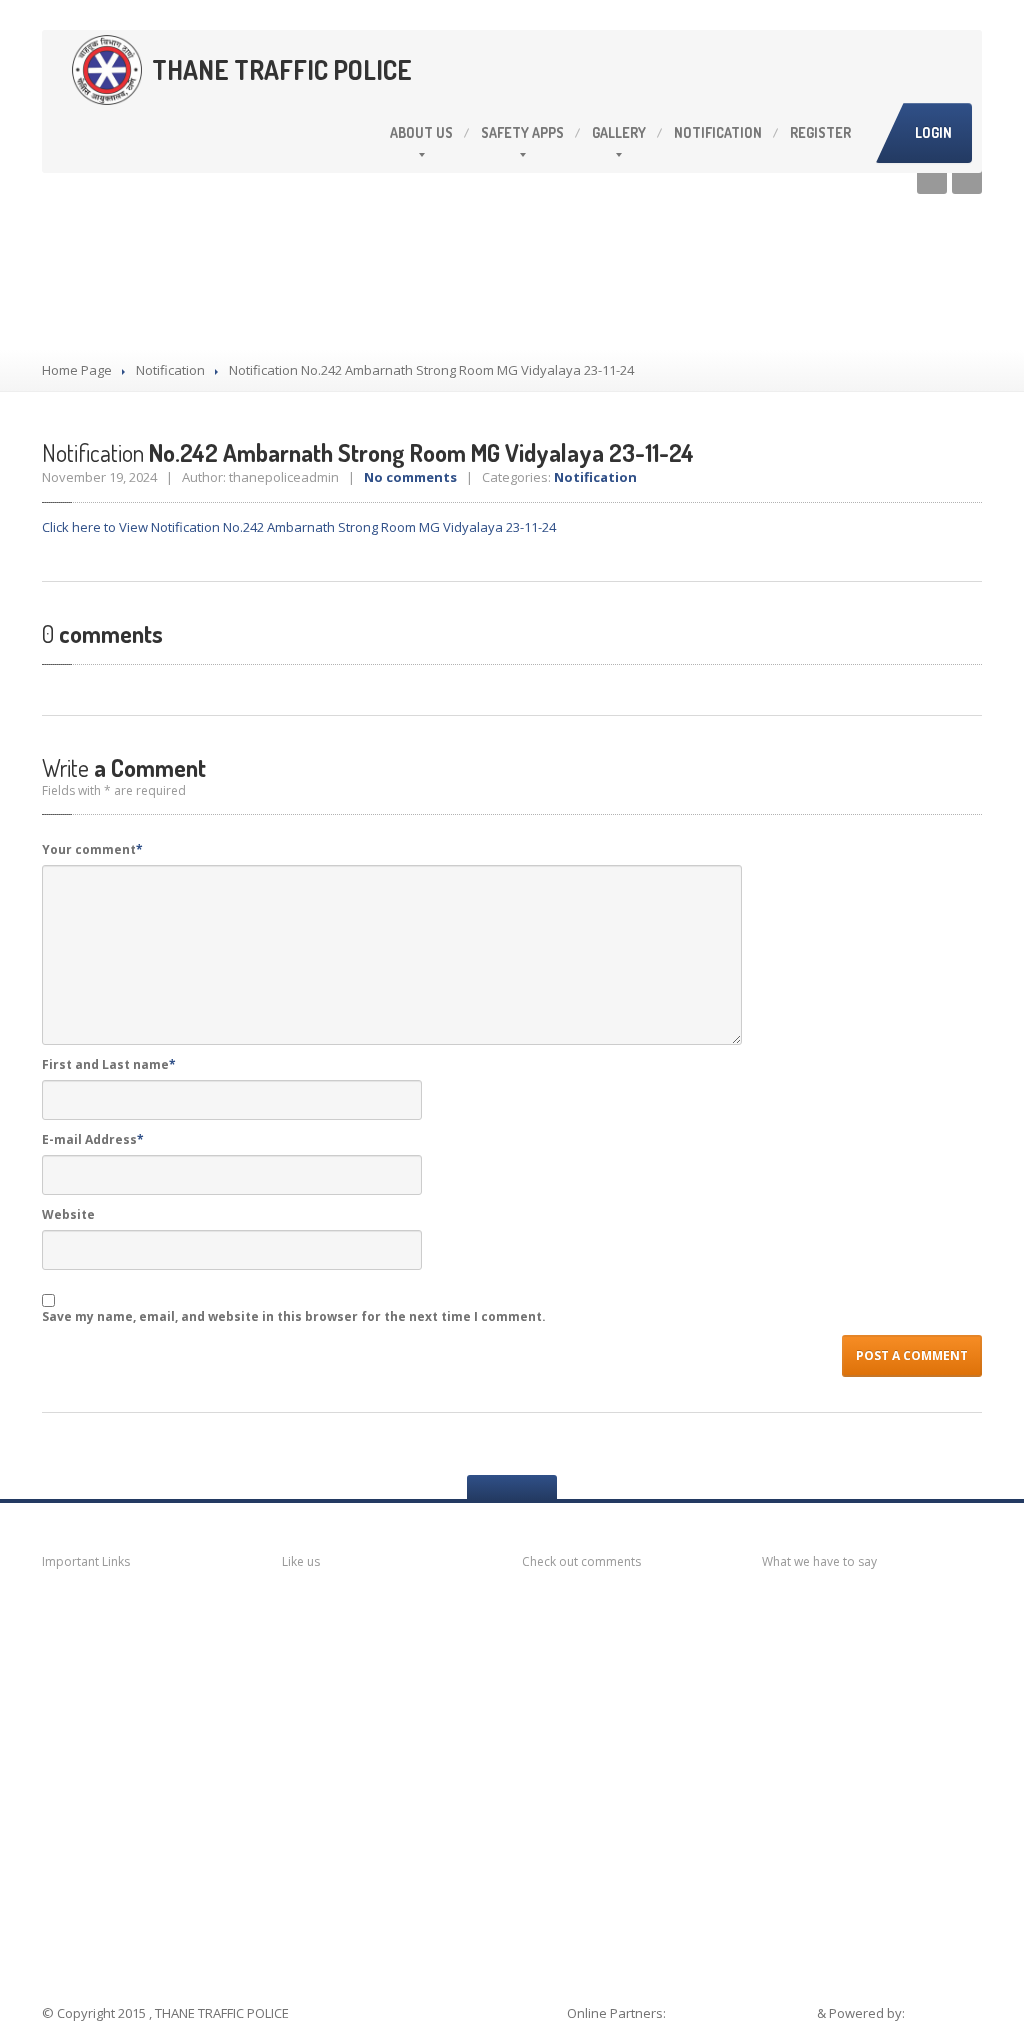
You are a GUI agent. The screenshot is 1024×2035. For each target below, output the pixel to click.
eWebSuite (945, 2013)
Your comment (92, 849)
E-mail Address (93, 1139)
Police (88, 1844)
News (87, 1609)
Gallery (619, 132)
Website (68, 1214)
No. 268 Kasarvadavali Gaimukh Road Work (877, 1731)
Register (820, 132)
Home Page (77, 370)
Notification (718, 132)
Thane (89, 1883)
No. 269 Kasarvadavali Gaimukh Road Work (877, 1671)
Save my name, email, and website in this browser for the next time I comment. (294, 1316)
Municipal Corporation (146, 1646)
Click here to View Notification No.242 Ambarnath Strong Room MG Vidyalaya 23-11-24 (299, 527)
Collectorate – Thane (147, 1922)
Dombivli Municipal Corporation (135, 1745)
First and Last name (109, 1064)
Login (933, 132)
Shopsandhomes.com (743, 2013)
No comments (410, 477)
